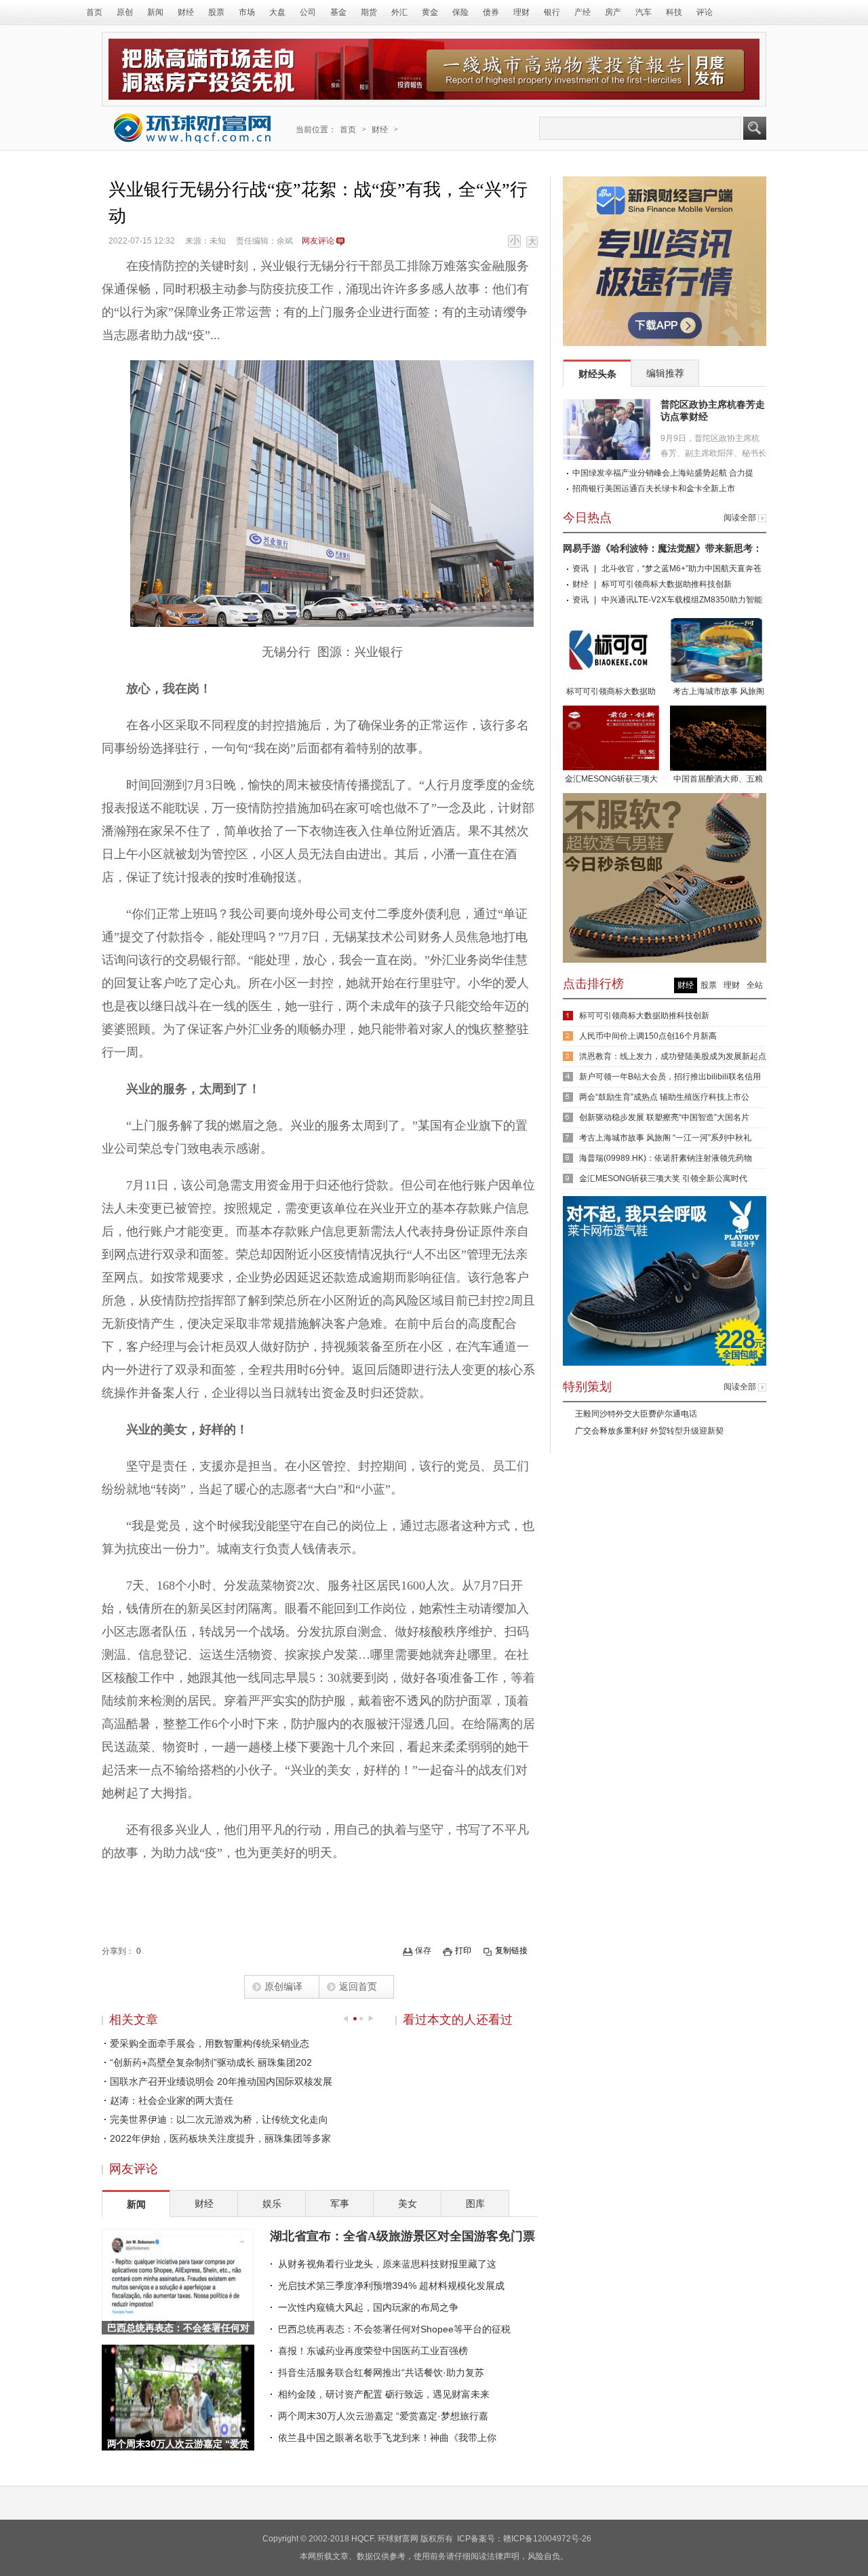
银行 (552, 12)
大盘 (277, 12)
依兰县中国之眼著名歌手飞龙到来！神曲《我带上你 (387, 2438)
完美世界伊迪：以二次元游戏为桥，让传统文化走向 (219, 2119)
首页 (94, 12)
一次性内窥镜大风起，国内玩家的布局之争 (368, 2307)
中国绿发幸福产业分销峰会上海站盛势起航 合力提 (663, 473)
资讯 (580, 569)
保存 (423, 1950)
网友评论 (318, 241)
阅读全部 (740, 518)
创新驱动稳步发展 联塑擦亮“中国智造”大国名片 (664, 1117)
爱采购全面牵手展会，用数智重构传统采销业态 (210, 2043)
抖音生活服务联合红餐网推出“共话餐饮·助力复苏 (381, 2372)
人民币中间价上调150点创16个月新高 (648, 1036)
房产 (613, 12)
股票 (216, 12)
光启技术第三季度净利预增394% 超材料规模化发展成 (391, 2286)
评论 (705, 12)
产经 (583, 12)
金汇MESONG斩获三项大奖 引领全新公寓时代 (611, 780)
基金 (338, 12)
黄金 (430, 12)
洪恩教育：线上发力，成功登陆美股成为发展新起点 (673, 1056)
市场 (247, 12)
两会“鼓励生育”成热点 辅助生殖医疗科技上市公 (664, 1097)
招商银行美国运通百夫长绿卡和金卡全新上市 (654, 488)
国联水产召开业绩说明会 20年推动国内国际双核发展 (221, 2081)
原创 (125, 12)
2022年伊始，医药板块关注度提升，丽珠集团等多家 (220, 2138)
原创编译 (283, 1986)
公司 (308, 12)
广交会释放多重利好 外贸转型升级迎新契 (649, 1431)
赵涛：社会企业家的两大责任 (172, 2100)
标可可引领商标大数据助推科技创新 (667, 584)
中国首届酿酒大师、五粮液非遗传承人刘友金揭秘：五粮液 (718, 780)
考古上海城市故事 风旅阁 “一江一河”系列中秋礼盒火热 (718, 693)
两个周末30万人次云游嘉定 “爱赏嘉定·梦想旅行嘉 (383, 2416)
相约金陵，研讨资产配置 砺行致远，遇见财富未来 (384, 2394)
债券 (491, 12)
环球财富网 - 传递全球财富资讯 (193, 128)
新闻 (155, 12)
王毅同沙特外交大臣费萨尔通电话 (636, 1414)
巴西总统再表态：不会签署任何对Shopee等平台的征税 (394, 2329)
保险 (460, 12)
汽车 (644, 12)
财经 (186, 12)
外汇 (399, 12)
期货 (369, 12)
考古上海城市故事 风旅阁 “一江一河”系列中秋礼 (665, 1138)
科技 (674, 12)
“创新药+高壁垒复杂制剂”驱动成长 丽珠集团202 (211, 2062)
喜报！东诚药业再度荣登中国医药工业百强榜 (373, 2351)
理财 (521, 12)
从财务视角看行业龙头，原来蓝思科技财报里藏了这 (387, 2264)
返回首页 (358, 1986)
